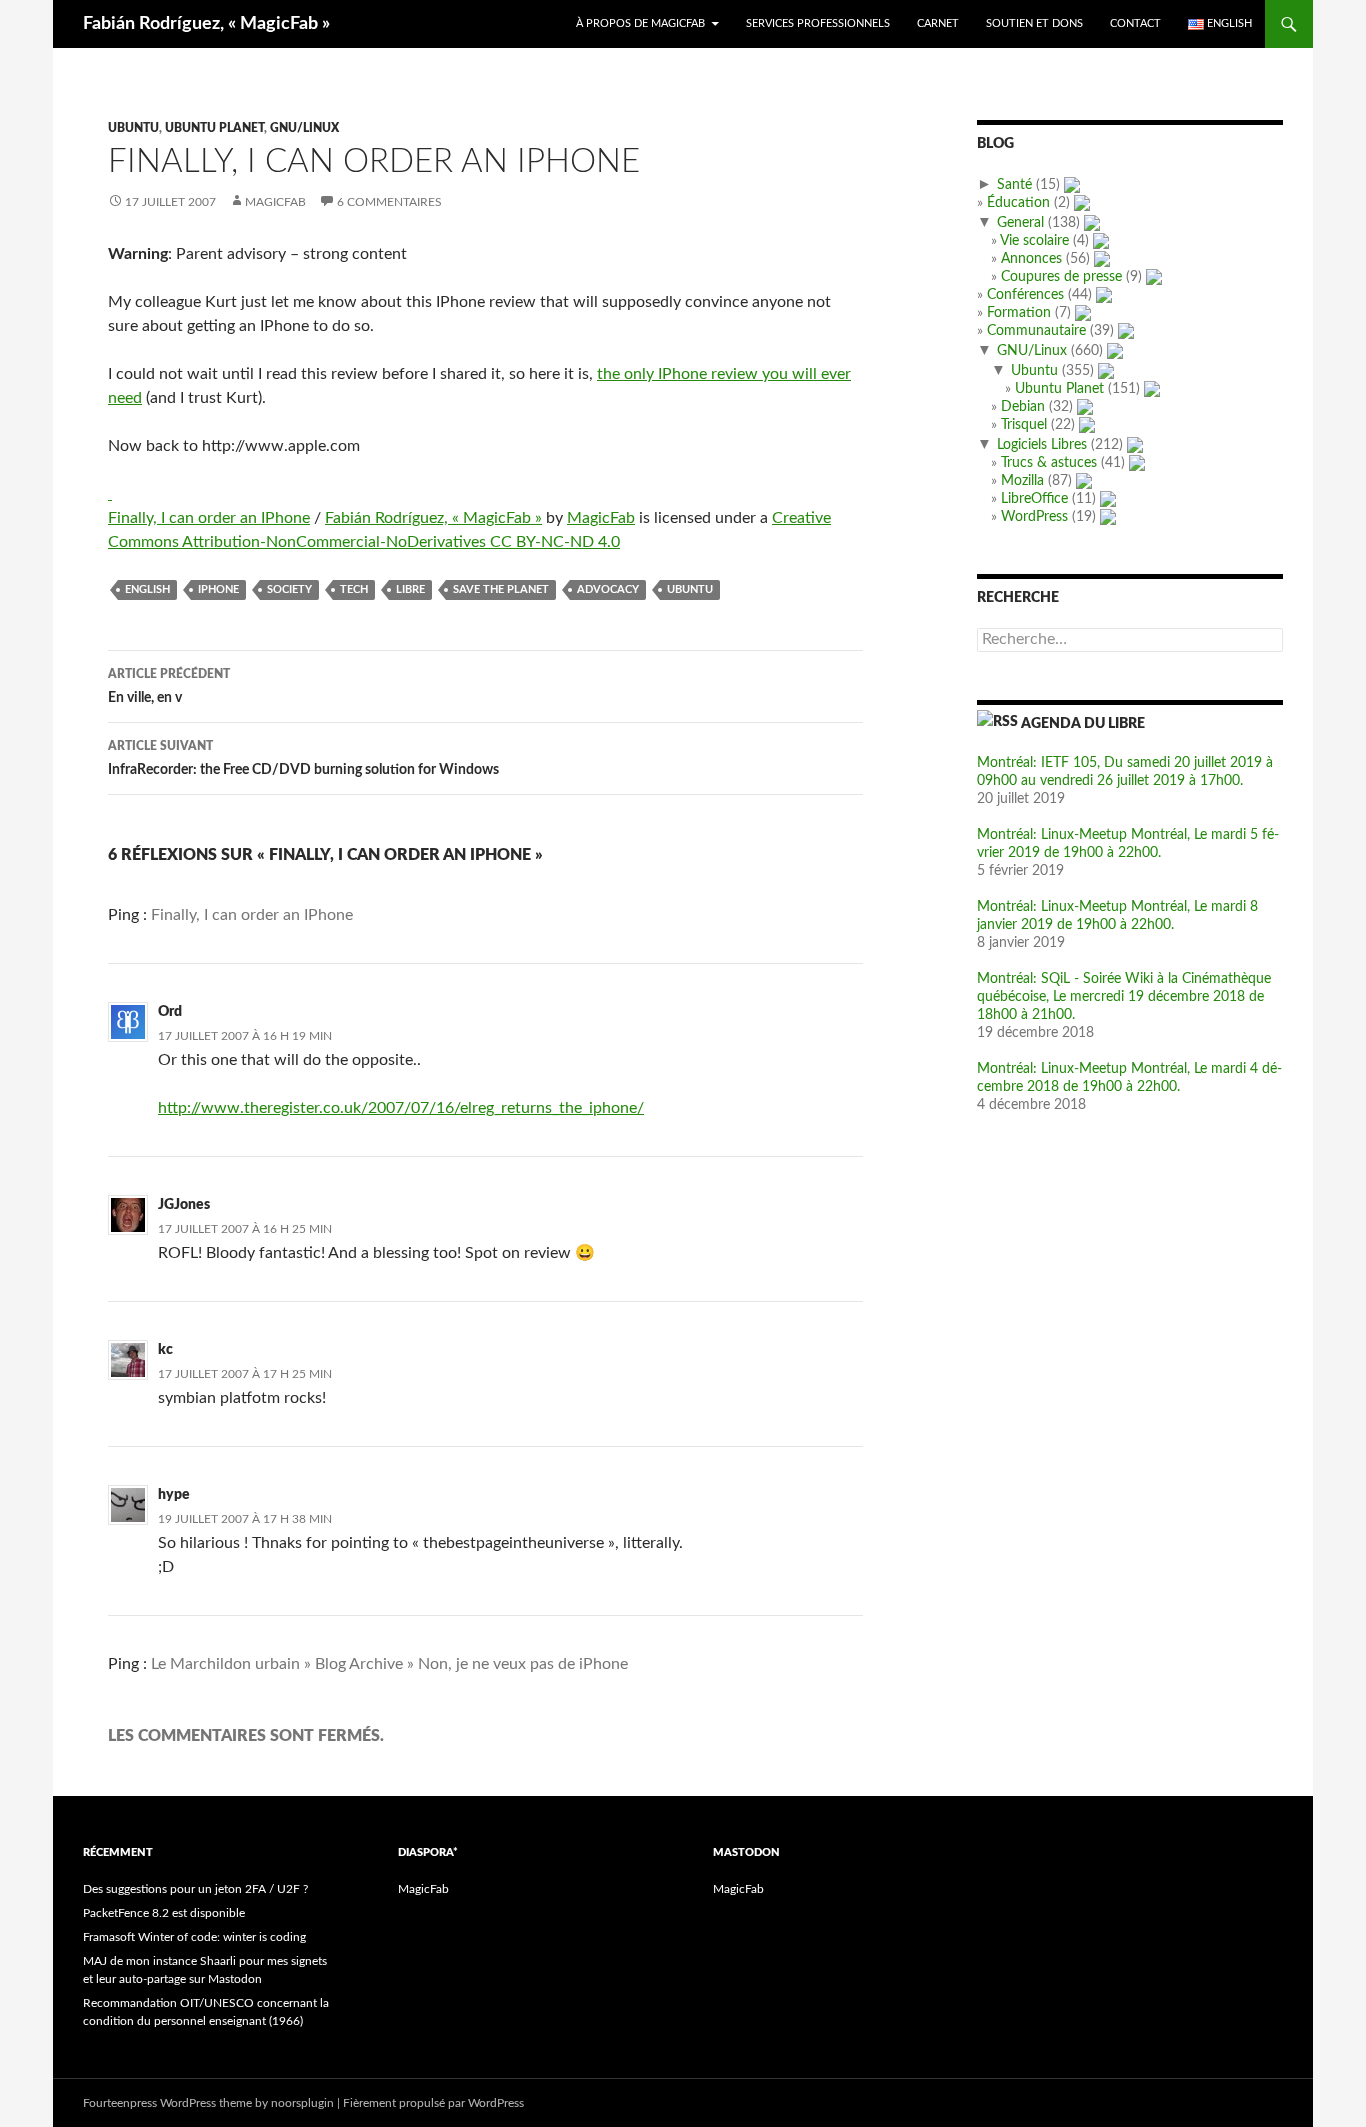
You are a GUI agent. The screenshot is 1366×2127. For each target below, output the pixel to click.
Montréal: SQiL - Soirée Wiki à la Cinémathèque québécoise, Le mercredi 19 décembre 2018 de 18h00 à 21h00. (1124, 997)
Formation (1019, 313)
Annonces (1031, 259)
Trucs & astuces (1049, 463)
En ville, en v (169, 686)
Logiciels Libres (1042, 445)
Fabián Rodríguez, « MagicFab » (206, 24)
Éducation (1018, 203)
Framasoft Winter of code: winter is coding (194, 1937)
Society (289, 589)
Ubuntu (133, 128)
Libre (410, 589)
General (1020, 223)
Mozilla (1022, 481)
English (147, 589)
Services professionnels (818, 23)
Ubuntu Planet (214, 128)
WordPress (1034, 517)
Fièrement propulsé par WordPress (433, 2103)
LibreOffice (1034, 499)
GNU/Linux (304, 128)
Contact (1135, 23)
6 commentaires (389, 202)
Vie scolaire (1034, 241)
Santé (1014, 185)
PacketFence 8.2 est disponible (164, 1913)
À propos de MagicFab (640, 23)
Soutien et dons (1034, 23)
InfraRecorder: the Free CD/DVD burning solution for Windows (303, 758)
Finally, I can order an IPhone (209, 518)
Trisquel (1024, 425)
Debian (1023, 407)
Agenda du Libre (1083, 724)
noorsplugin (302, 2103)
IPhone (218, 589)
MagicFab (275, 202)
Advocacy (608, 589)
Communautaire (1036, 331)
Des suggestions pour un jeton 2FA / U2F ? (195, 1889)
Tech (354, 589)
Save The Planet (501, 589)
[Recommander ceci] (110, 494)
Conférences (1025, 295)
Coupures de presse (1061, 277)
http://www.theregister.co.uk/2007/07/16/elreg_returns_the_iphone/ (401, 1108)
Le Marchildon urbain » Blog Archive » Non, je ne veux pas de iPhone (389, 1664)
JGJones (184, 1205)
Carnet (938, 23)
